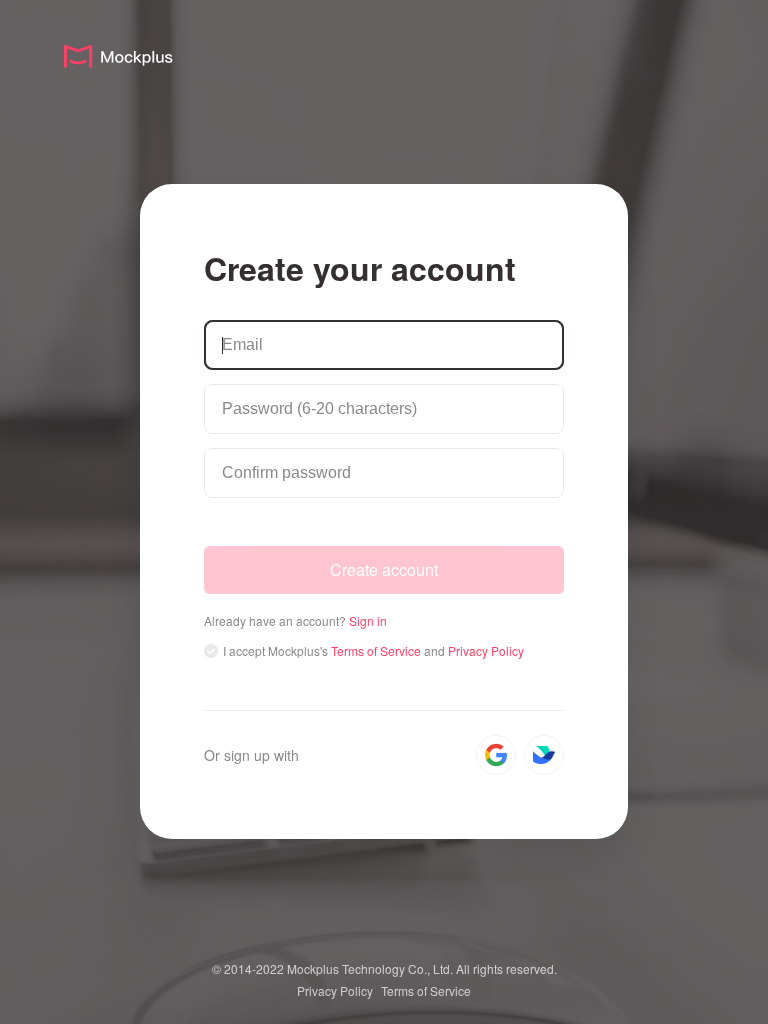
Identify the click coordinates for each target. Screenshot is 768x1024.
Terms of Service (426, 990)
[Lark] (544, 755)
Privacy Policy (335, 990)
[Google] (496, 755)
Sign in (368, 620)
